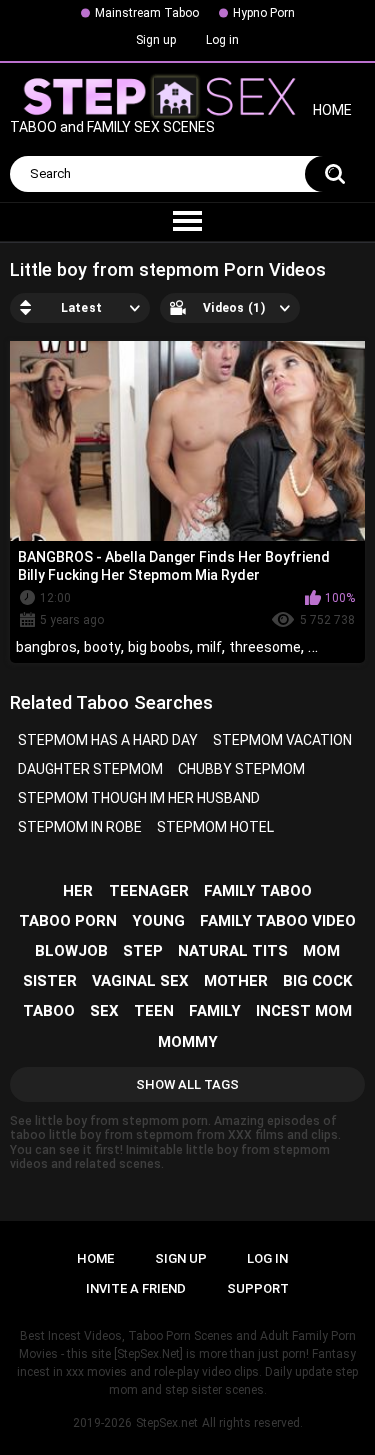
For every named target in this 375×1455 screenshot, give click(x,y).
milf (209, 647)
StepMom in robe (80, 827)
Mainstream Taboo (147, 13)
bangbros (46, 647)
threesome (265, 647)
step (143, 951)
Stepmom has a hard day (108, 740)
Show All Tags (187, 1084)
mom (321, 951)
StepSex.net (167, 1423)
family (215, 1011)
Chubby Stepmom (241, 769)
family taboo (258, 891)
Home (95, 1258)
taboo (49, 1011)
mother (236, 981)
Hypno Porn (264, 13)
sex (104, 1011)
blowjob (71, 951)
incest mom (304, 1011)
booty (102, 647)
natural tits (233, 951)
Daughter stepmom (90, 769)
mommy (188, 1042)
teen (154, 1011)
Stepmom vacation (282, 740)
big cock (317, 981)
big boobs (159, 647)
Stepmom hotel (215, 827)
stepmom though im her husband (139, 798)
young (158, 921)
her (78, 891)
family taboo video (278, 921)
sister (50, 981)
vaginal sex (140, 981)
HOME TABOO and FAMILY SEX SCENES (181, 119)
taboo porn (68, 921)
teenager (149, 891)
